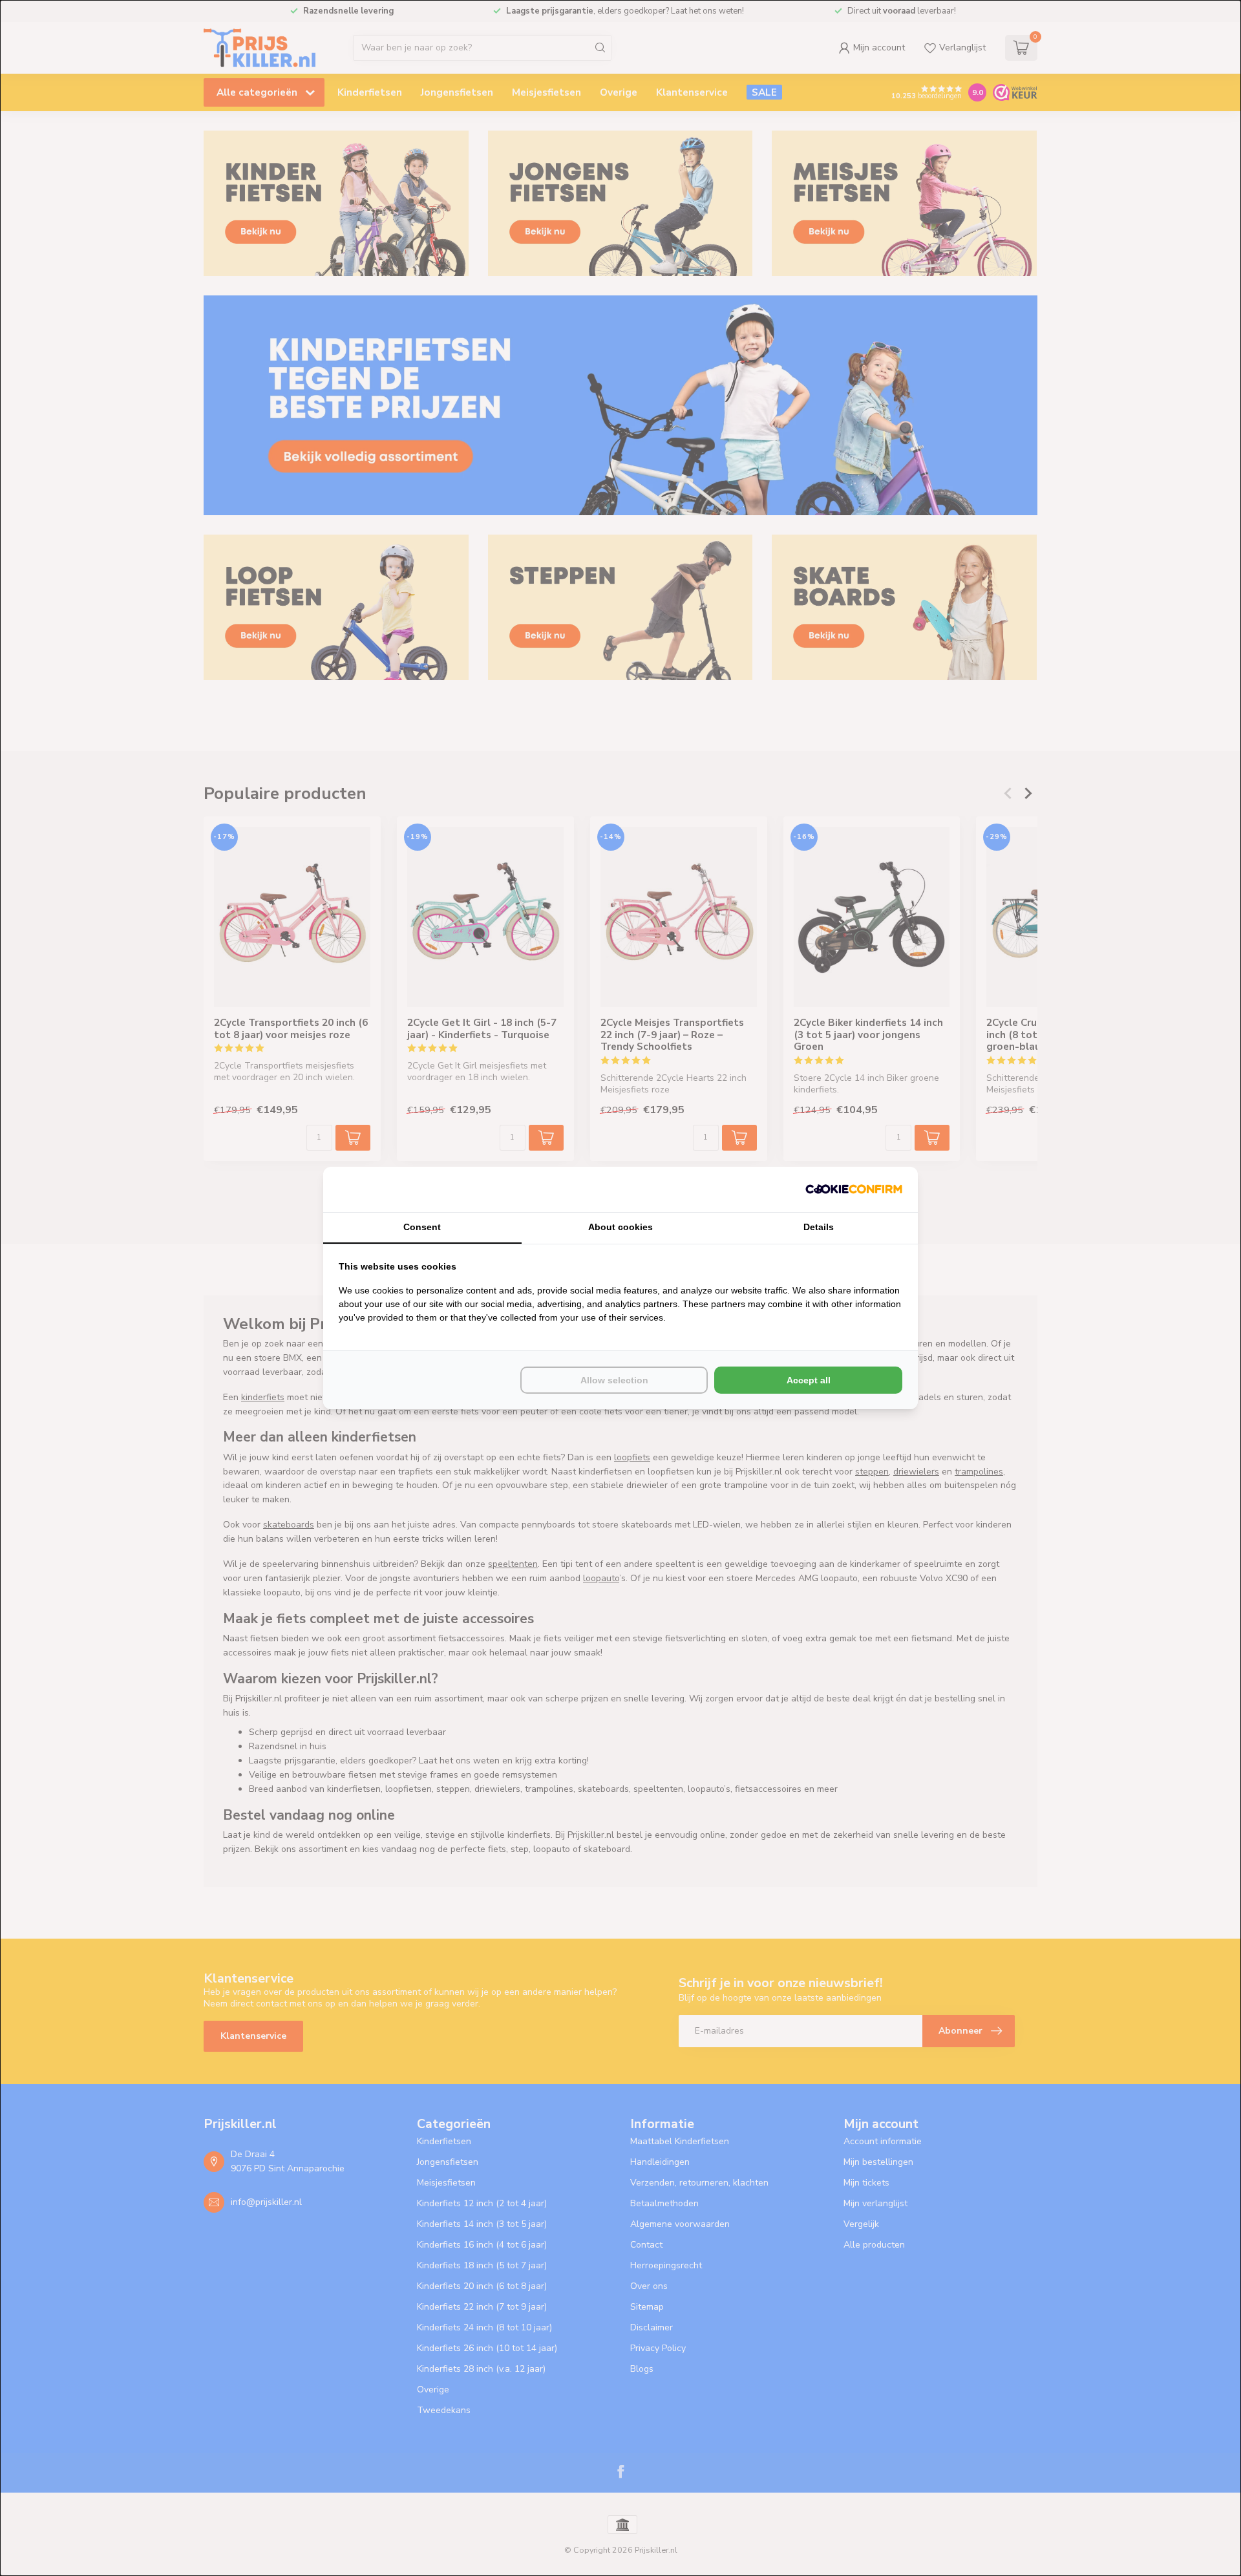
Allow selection (614, 1380)
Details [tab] (819, 1227)
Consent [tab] (422, 1227)
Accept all (809, 1380)
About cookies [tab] (620, 1227)
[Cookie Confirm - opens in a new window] (854, 1189)
